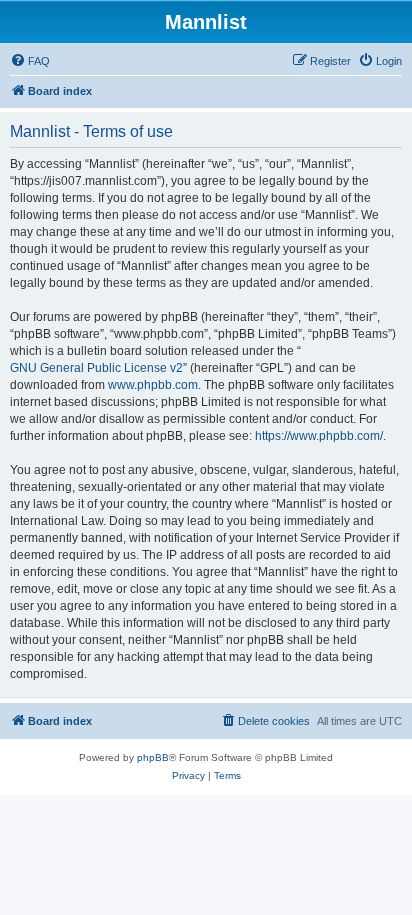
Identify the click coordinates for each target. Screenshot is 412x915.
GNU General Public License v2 (96, 368)
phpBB (153, 757)
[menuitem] (30, 61)
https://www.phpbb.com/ (319, 436)
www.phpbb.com (153, 385)
